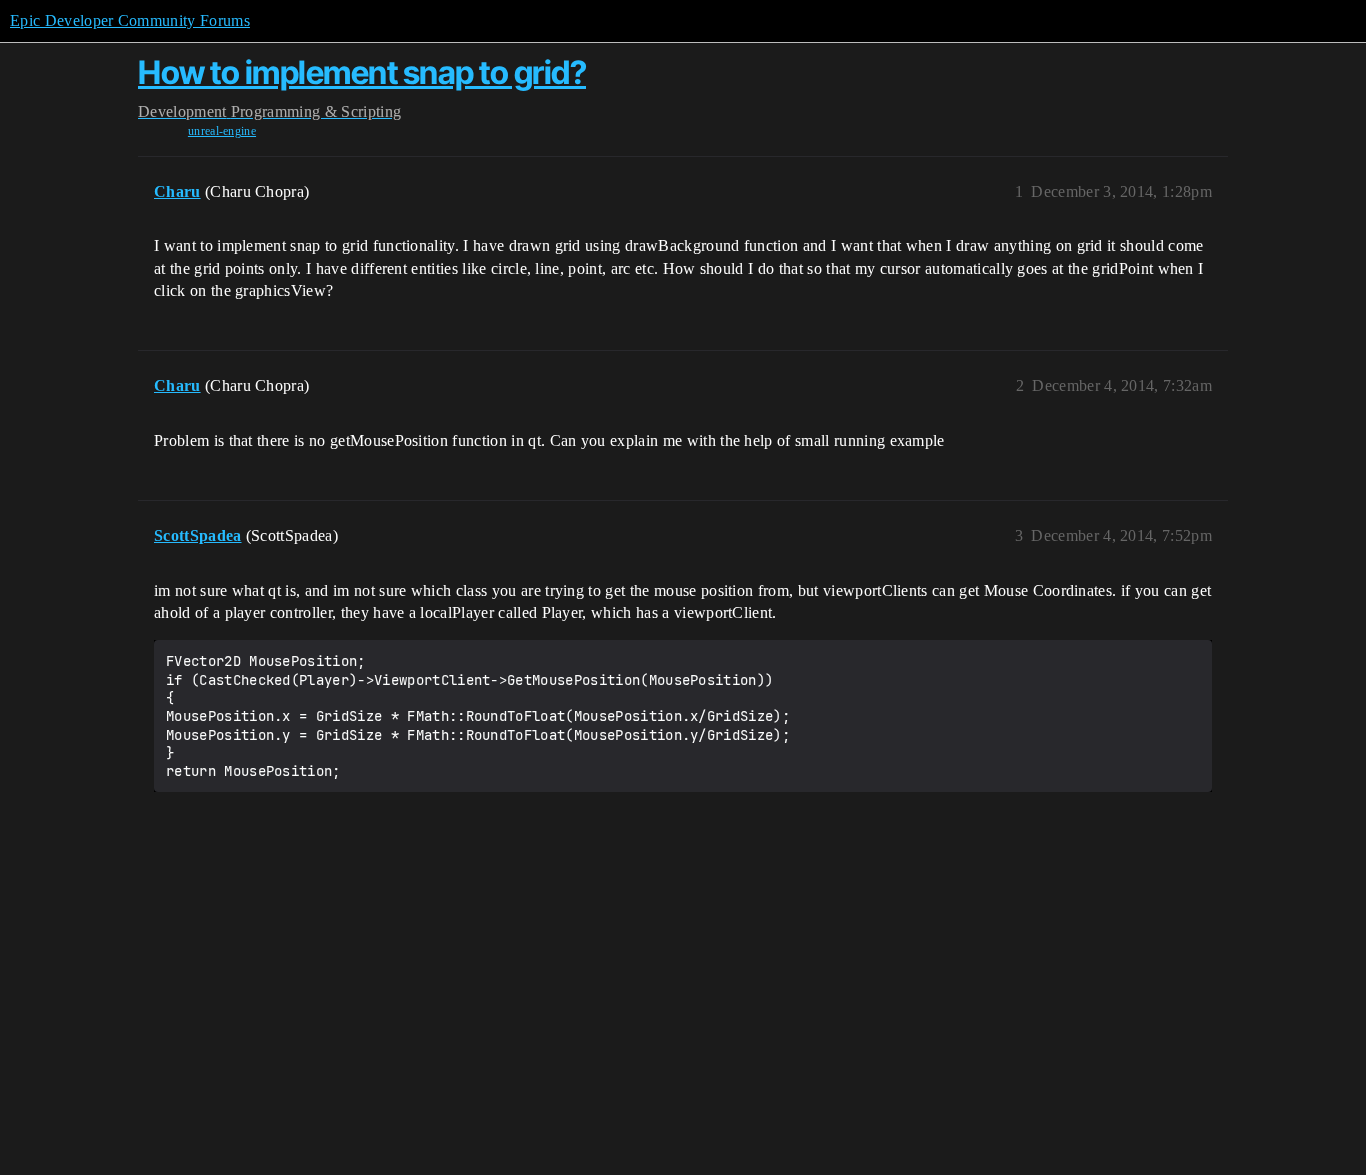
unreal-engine (222, 131)
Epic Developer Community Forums (130, 20)
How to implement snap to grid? (362, 72)
